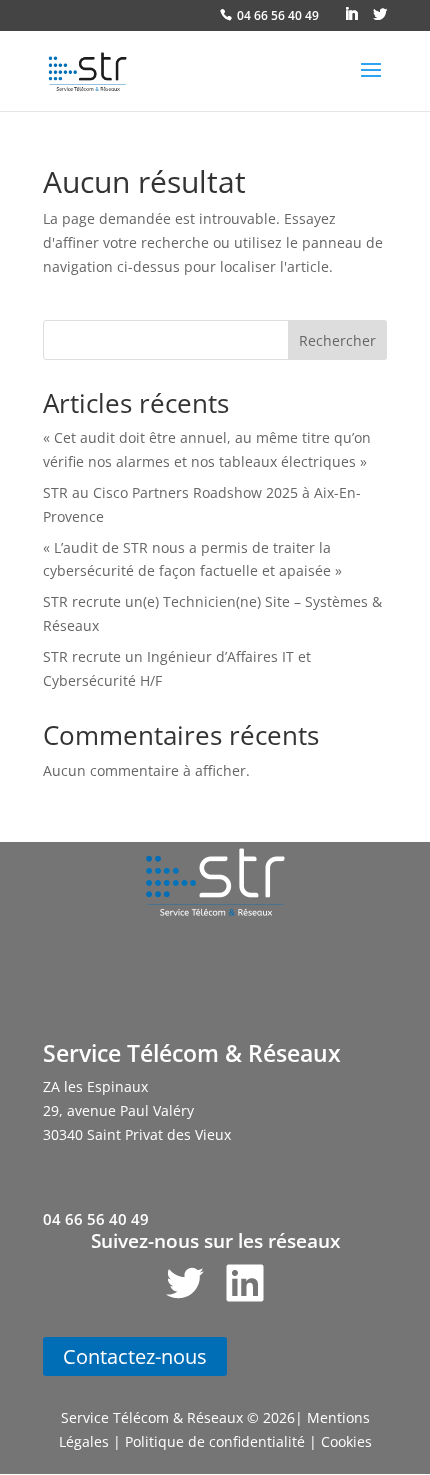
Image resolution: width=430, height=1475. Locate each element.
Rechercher (337, 340)
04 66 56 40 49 (278, 15)
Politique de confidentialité (215, 1441)
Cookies (346, 1441)
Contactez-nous (135, 1356)
